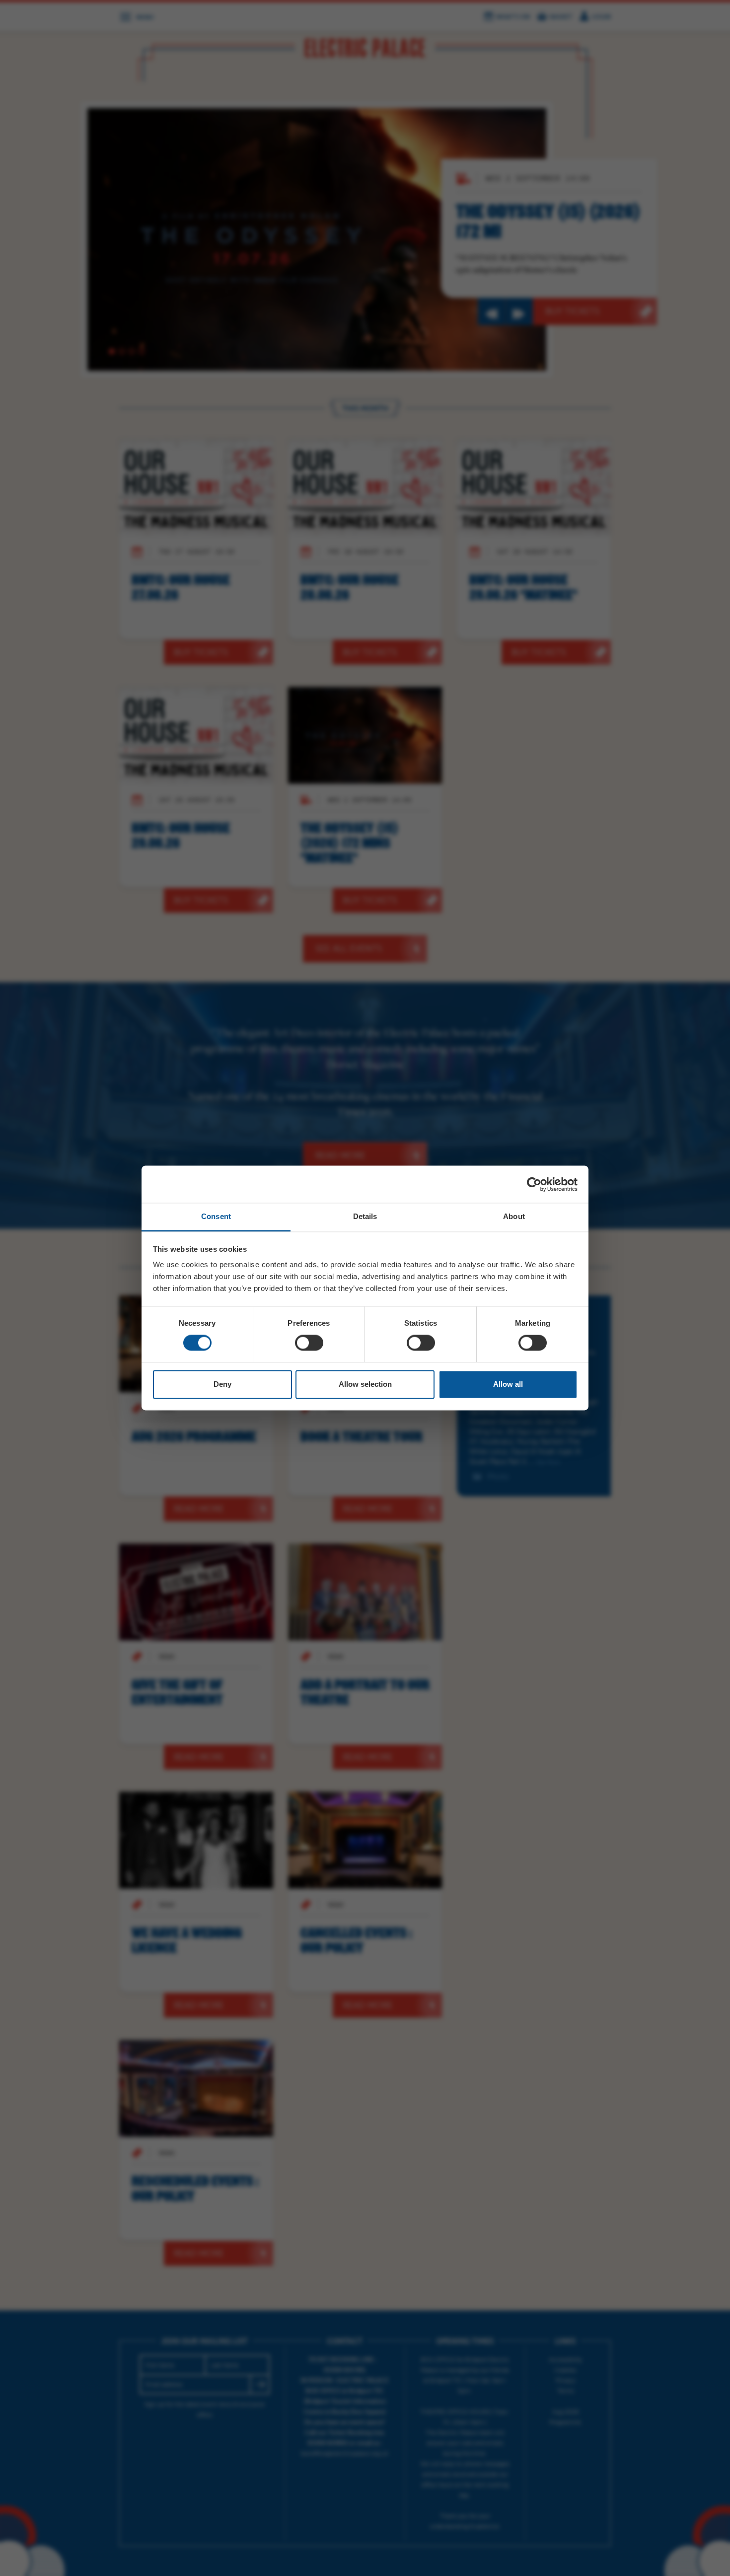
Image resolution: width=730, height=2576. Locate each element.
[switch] (309, 1343)
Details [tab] (365, 1216)
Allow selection (365, 1384)
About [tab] (514, 1216)
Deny (222, 1384)
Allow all (508, 1384)
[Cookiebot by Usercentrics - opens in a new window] (534, 1184)
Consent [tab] (216, 1216)
